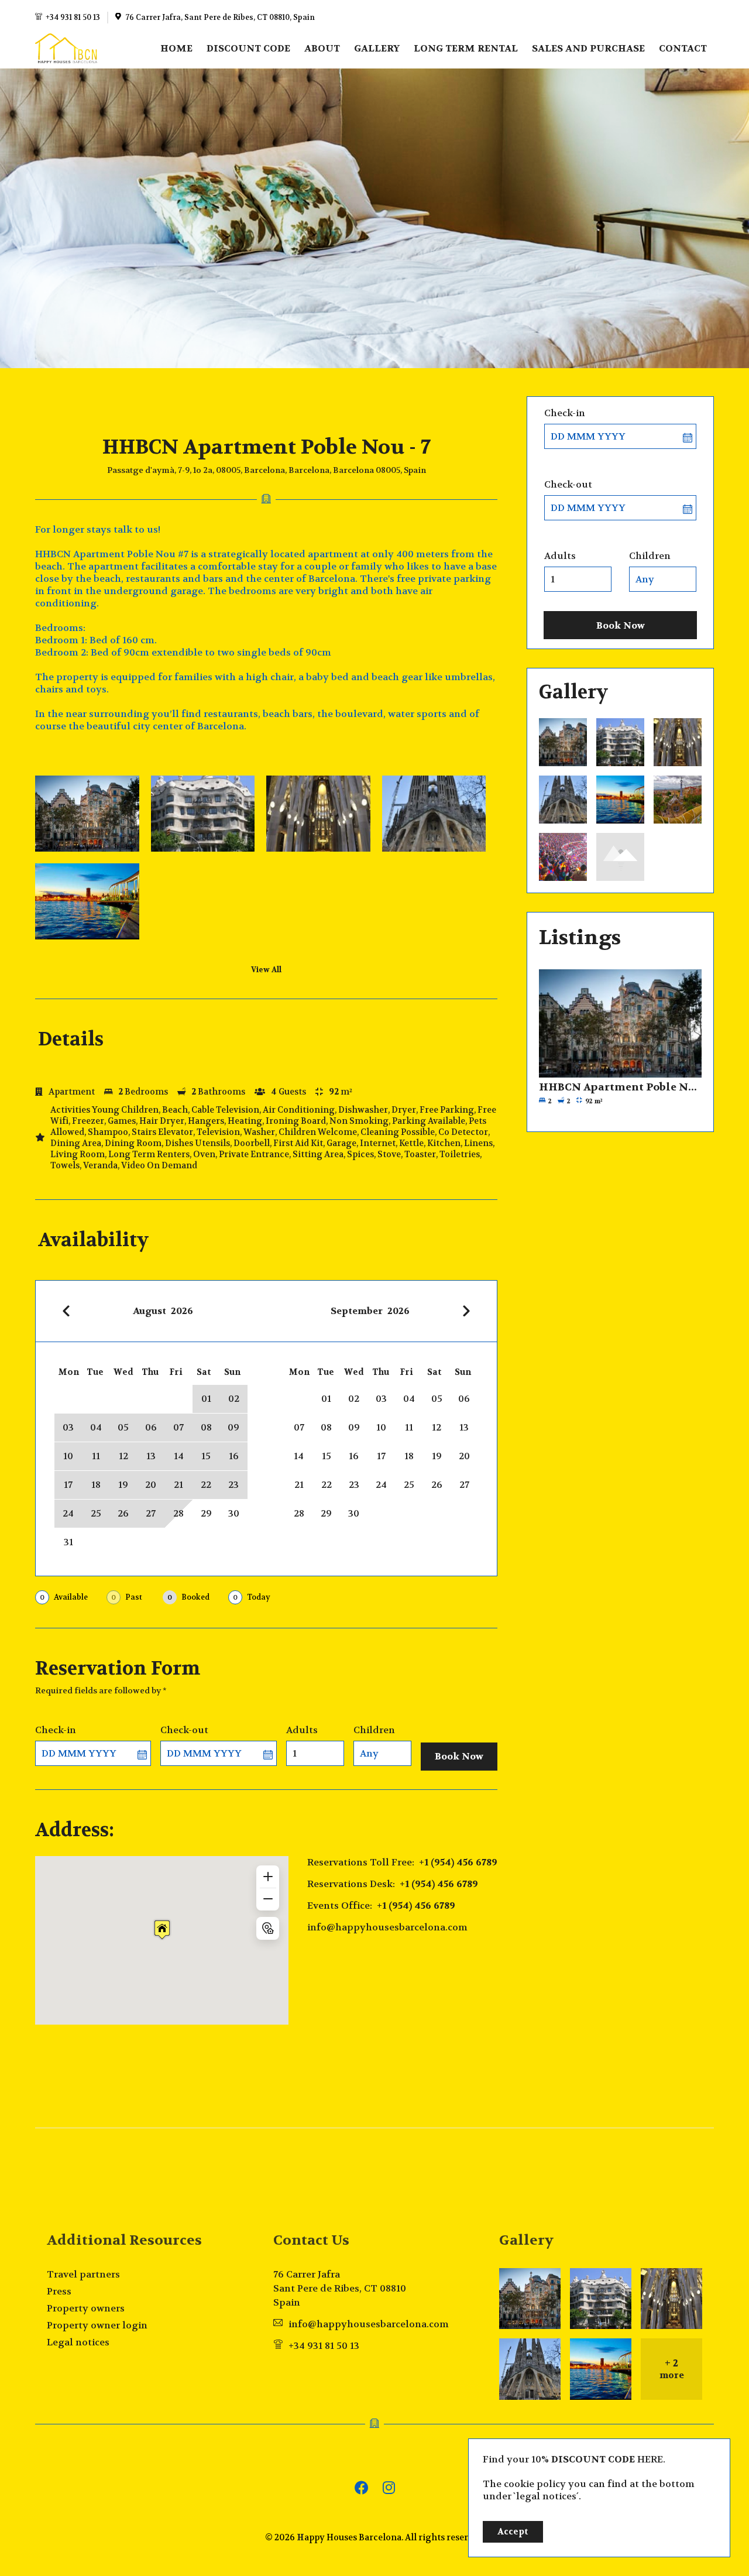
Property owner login (97, 2325)
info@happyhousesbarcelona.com (387, 1927)
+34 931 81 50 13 (73, 18)
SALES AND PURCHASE (588, 48)
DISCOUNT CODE (248, 48)
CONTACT (683, 48)
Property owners (86, 2308)
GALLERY (377, 48)
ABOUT (322, 48)
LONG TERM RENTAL (466, 48)
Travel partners (83, 2274)
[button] (162, 1930)
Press (59, 2291)
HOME (176, 48)
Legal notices (78, 2342)
